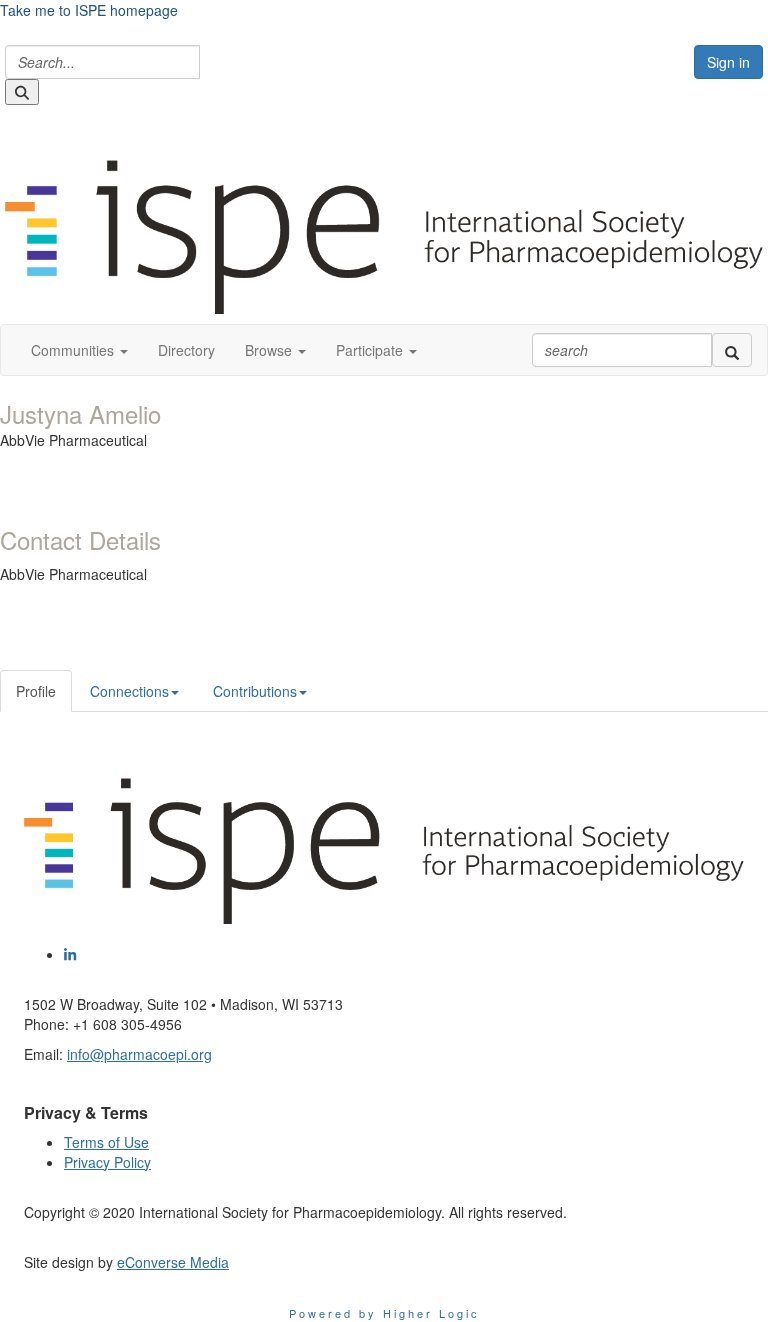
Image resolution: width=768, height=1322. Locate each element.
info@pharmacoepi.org (139, 1054)
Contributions (255, 691)
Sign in (728, 62)
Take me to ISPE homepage (89, 10)
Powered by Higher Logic (384, 1313)
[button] (79, 350)
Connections (129, 691)
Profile (36, 691)
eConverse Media (173, 1262)
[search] (732, 350)
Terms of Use (106, 1142)
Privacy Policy (107, 1162)
